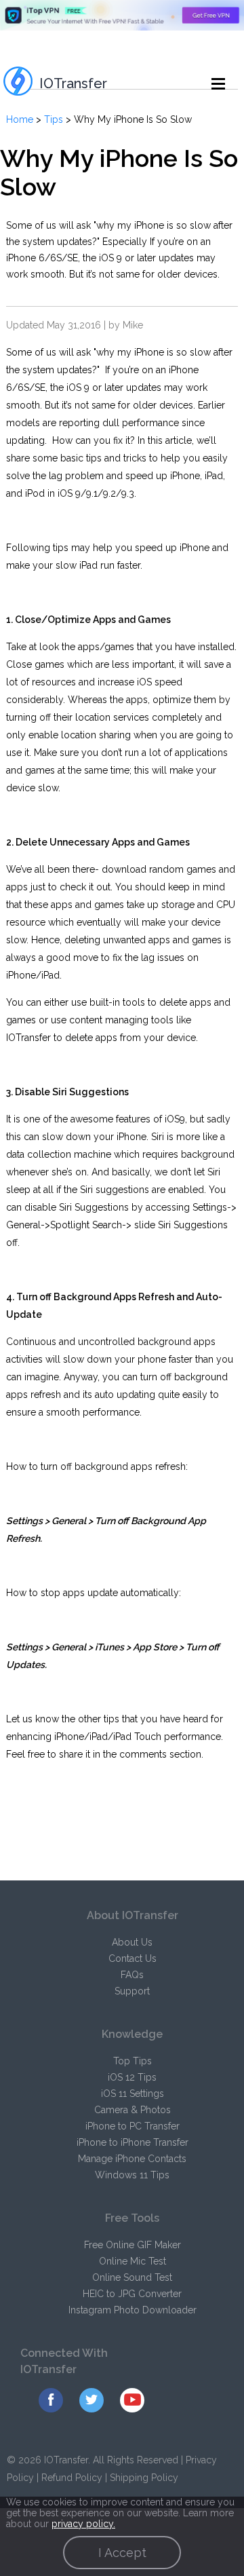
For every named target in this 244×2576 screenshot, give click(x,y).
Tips (54, 119)
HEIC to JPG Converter (132, 2294)
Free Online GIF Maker (133, 2245)
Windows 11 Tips (132, 2175)
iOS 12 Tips (132, 2077)
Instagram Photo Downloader (133, 2310)
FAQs (132, 1975)
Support (132, 1991)
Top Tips (133, 2061)
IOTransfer (73, 83)
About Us (132, 1942)
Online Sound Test (132, 2277)
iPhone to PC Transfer (133, 2126)
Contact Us (133, 1958)
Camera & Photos (133, 2110)
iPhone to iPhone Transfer (133, 2142)
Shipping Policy (144, 2478)
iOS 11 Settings (133, 2094)
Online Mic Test (133, 2261)
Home (20, 119)
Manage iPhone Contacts (132, 2159)
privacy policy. (83, 2524)
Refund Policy (72, 2478)
